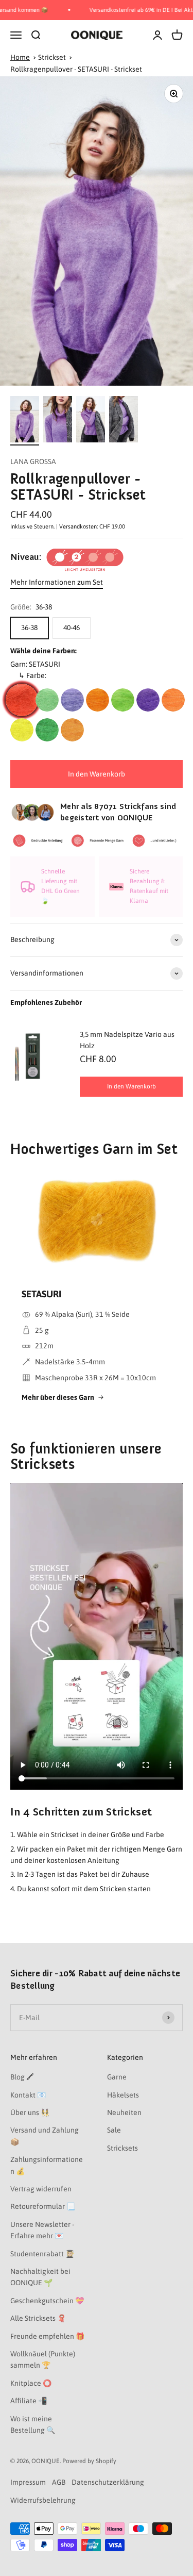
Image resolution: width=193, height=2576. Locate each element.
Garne (117, 2077)
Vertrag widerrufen (41, 2189)
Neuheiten (124, 2112)
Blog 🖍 (22, 2077)
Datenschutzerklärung (108, 2482)
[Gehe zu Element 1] (25, 421)
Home (20, 57)
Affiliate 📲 (29, 2401)
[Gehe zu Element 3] (91, 421)
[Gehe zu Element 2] (58, 421)
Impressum (28, 2482)
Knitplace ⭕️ (31, 2383)
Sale (114, 2130)
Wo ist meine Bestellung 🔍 (33, 2424)
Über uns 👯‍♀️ (30, 2112)
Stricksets (122, 2148)
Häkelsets (123, 2095)
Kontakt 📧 (28, 2095)
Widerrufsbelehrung (43, 2500)
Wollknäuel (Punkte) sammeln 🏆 (43, 2359)
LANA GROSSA (33, 461)
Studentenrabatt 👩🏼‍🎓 (42, 2254)
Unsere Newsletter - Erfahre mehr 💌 (42, 2230)
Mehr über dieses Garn (58, 1397)
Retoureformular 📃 (43, 2206)
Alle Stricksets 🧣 (38, 2318)
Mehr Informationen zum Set (57, 582)
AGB (59, 2482)
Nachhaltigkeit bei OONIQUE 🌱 (40, 2277)
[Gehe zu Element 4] (124, 421)
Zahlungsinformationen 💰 (47, 2165)
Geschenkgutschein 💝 (47, 2301)
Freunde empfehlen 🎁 (47, 2336)
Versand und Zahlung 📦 (45, 2136)
